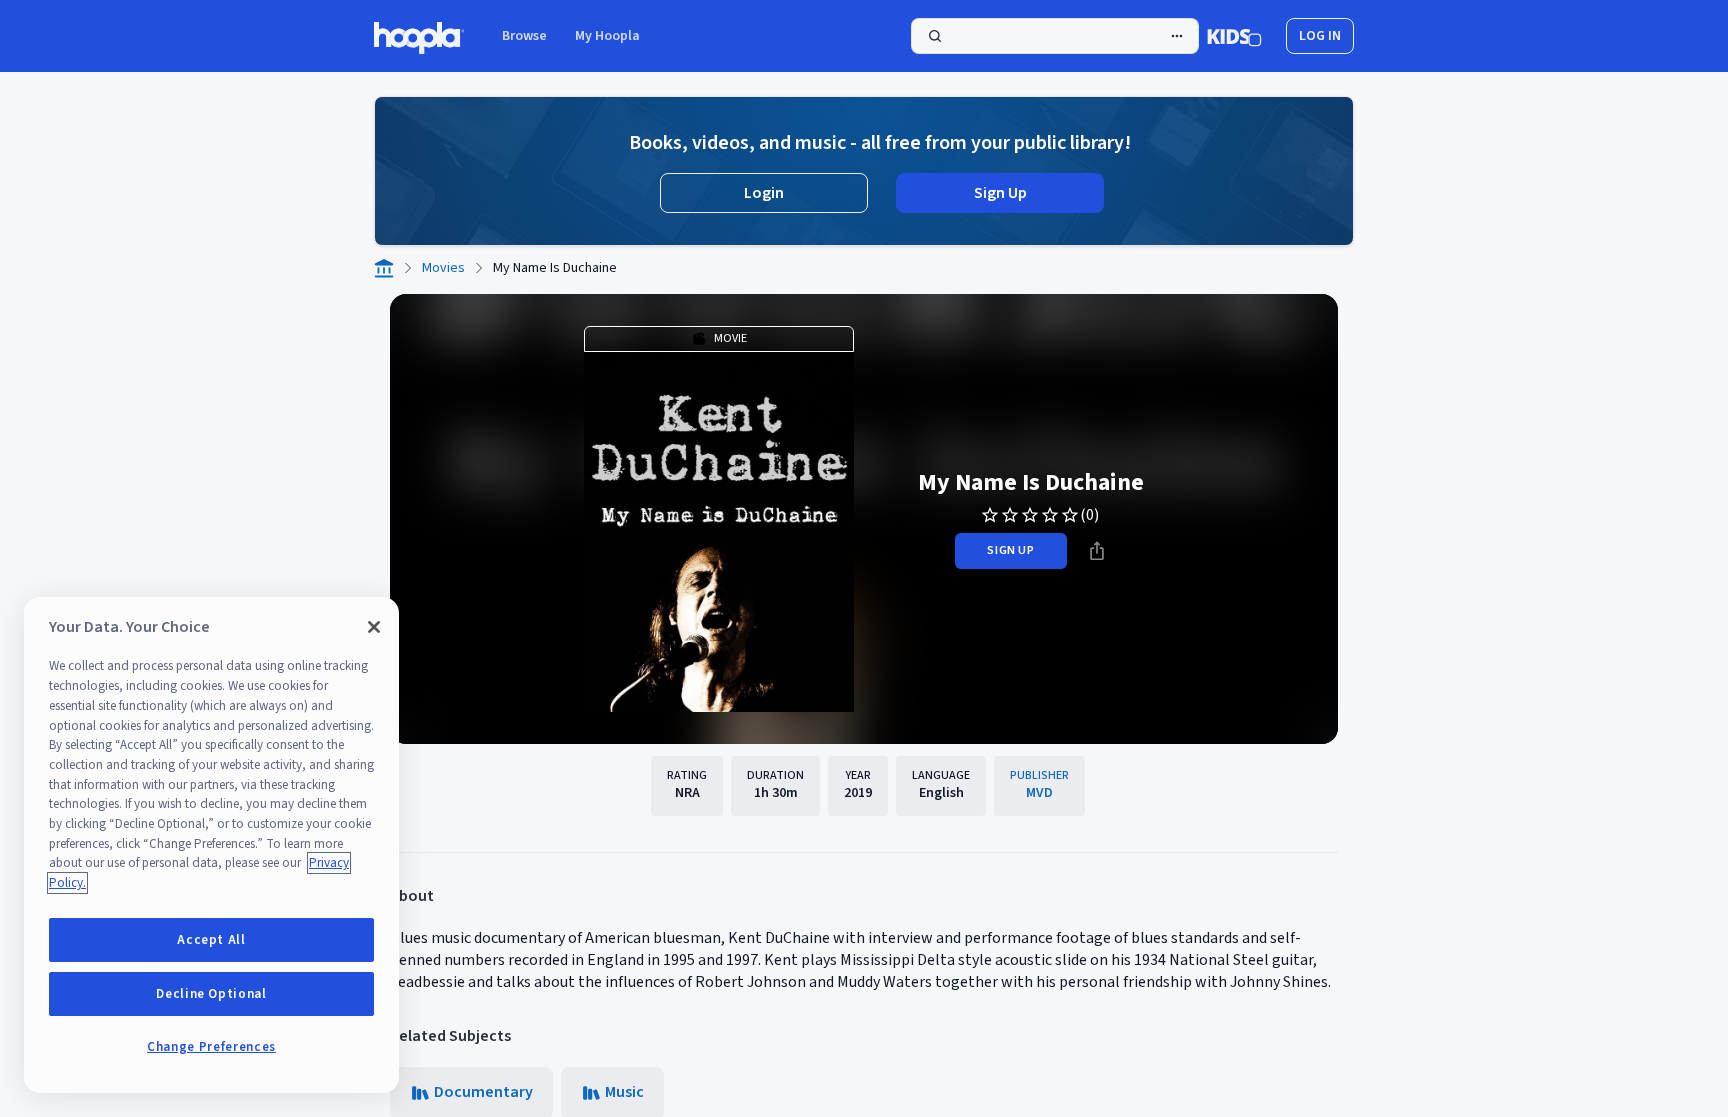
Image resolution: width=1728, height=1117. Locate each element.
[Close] (374, 627)
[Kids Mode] (1234, 36)
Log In (1320, 36)
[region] (211, 845)
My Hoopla (607, 36)
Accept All (211, 940)
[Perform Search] (1055, 36)
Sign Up (1000, 193)
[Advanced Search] (1177, 36)
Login (764, 193)
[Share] (1097, 551)
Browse (524, 36)
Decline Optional (211, 994)
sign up (1010, 550)
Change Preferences (211, 1047)
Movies (443, 268)
